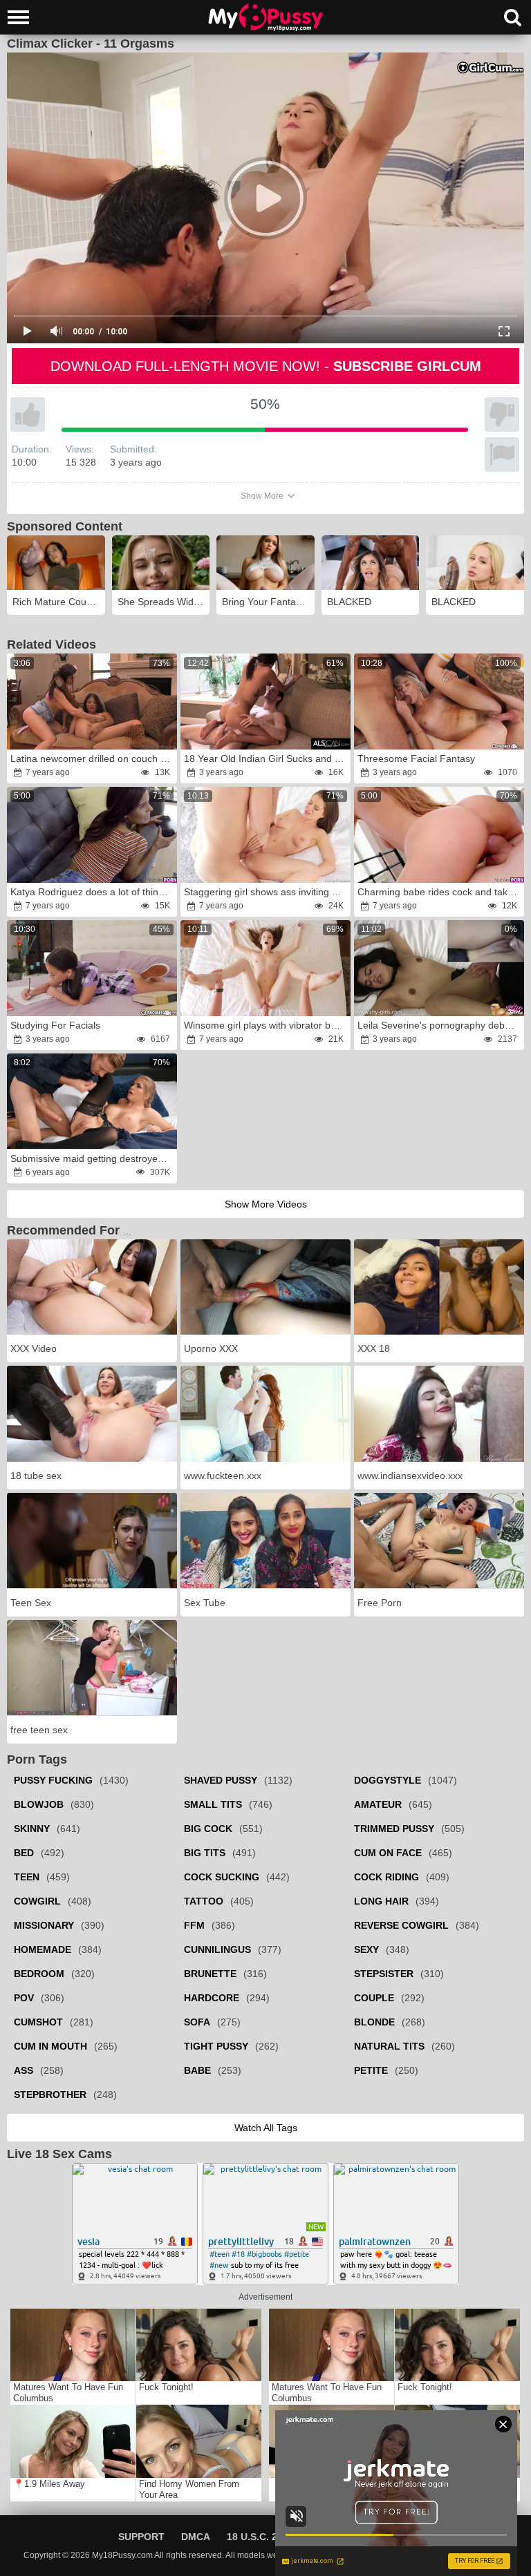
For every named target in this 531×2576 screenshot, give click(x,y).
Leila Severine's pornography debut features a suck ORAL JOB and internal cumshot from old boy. (440, 1025)
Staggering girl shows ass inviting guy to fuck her (267, 892)
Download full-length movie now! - (266, 366)
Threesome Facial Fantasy (416, 759)
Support (141, 2537)
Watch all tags (266, 2128)
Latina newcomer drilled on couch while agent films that (93, 759)
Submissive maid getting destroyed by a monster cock (93, 1158)
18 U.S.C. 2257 (260, 2537)
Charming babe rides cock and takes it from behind (440, 892)
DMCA (196, 2537)
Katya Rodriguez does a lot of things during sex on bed (93, 892)
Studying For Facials (55, 1025)
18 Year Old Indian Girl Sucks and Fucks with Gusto (267, 759)
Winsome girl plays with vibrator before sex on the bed (267, 1025)
